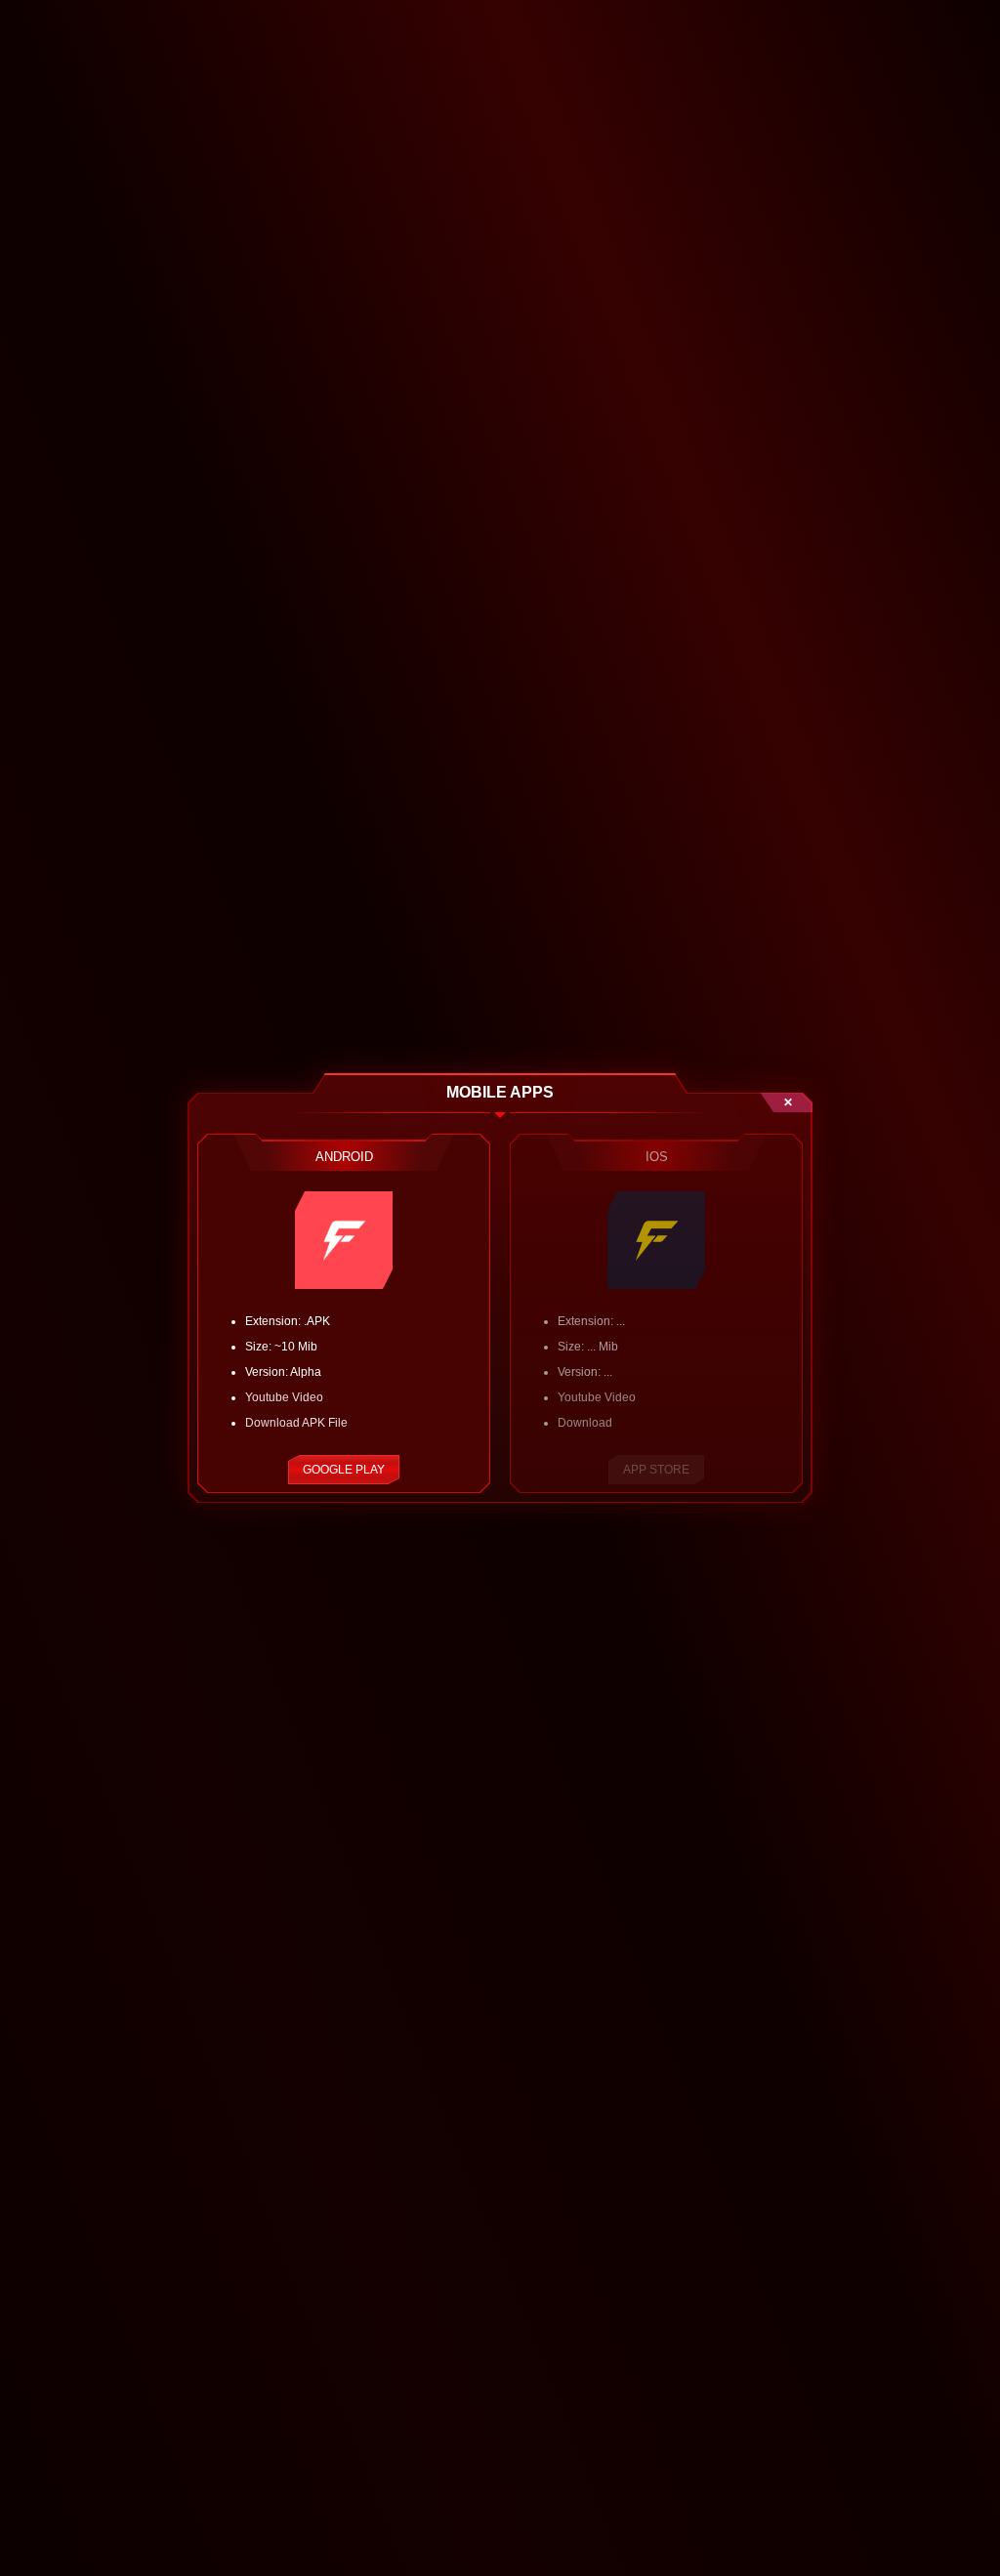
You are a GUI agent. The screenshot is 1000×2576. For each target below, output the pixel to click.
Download (585, 1423)
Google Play (344, 1470)
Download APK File (296, 1423)
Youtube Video (284, 1397)
